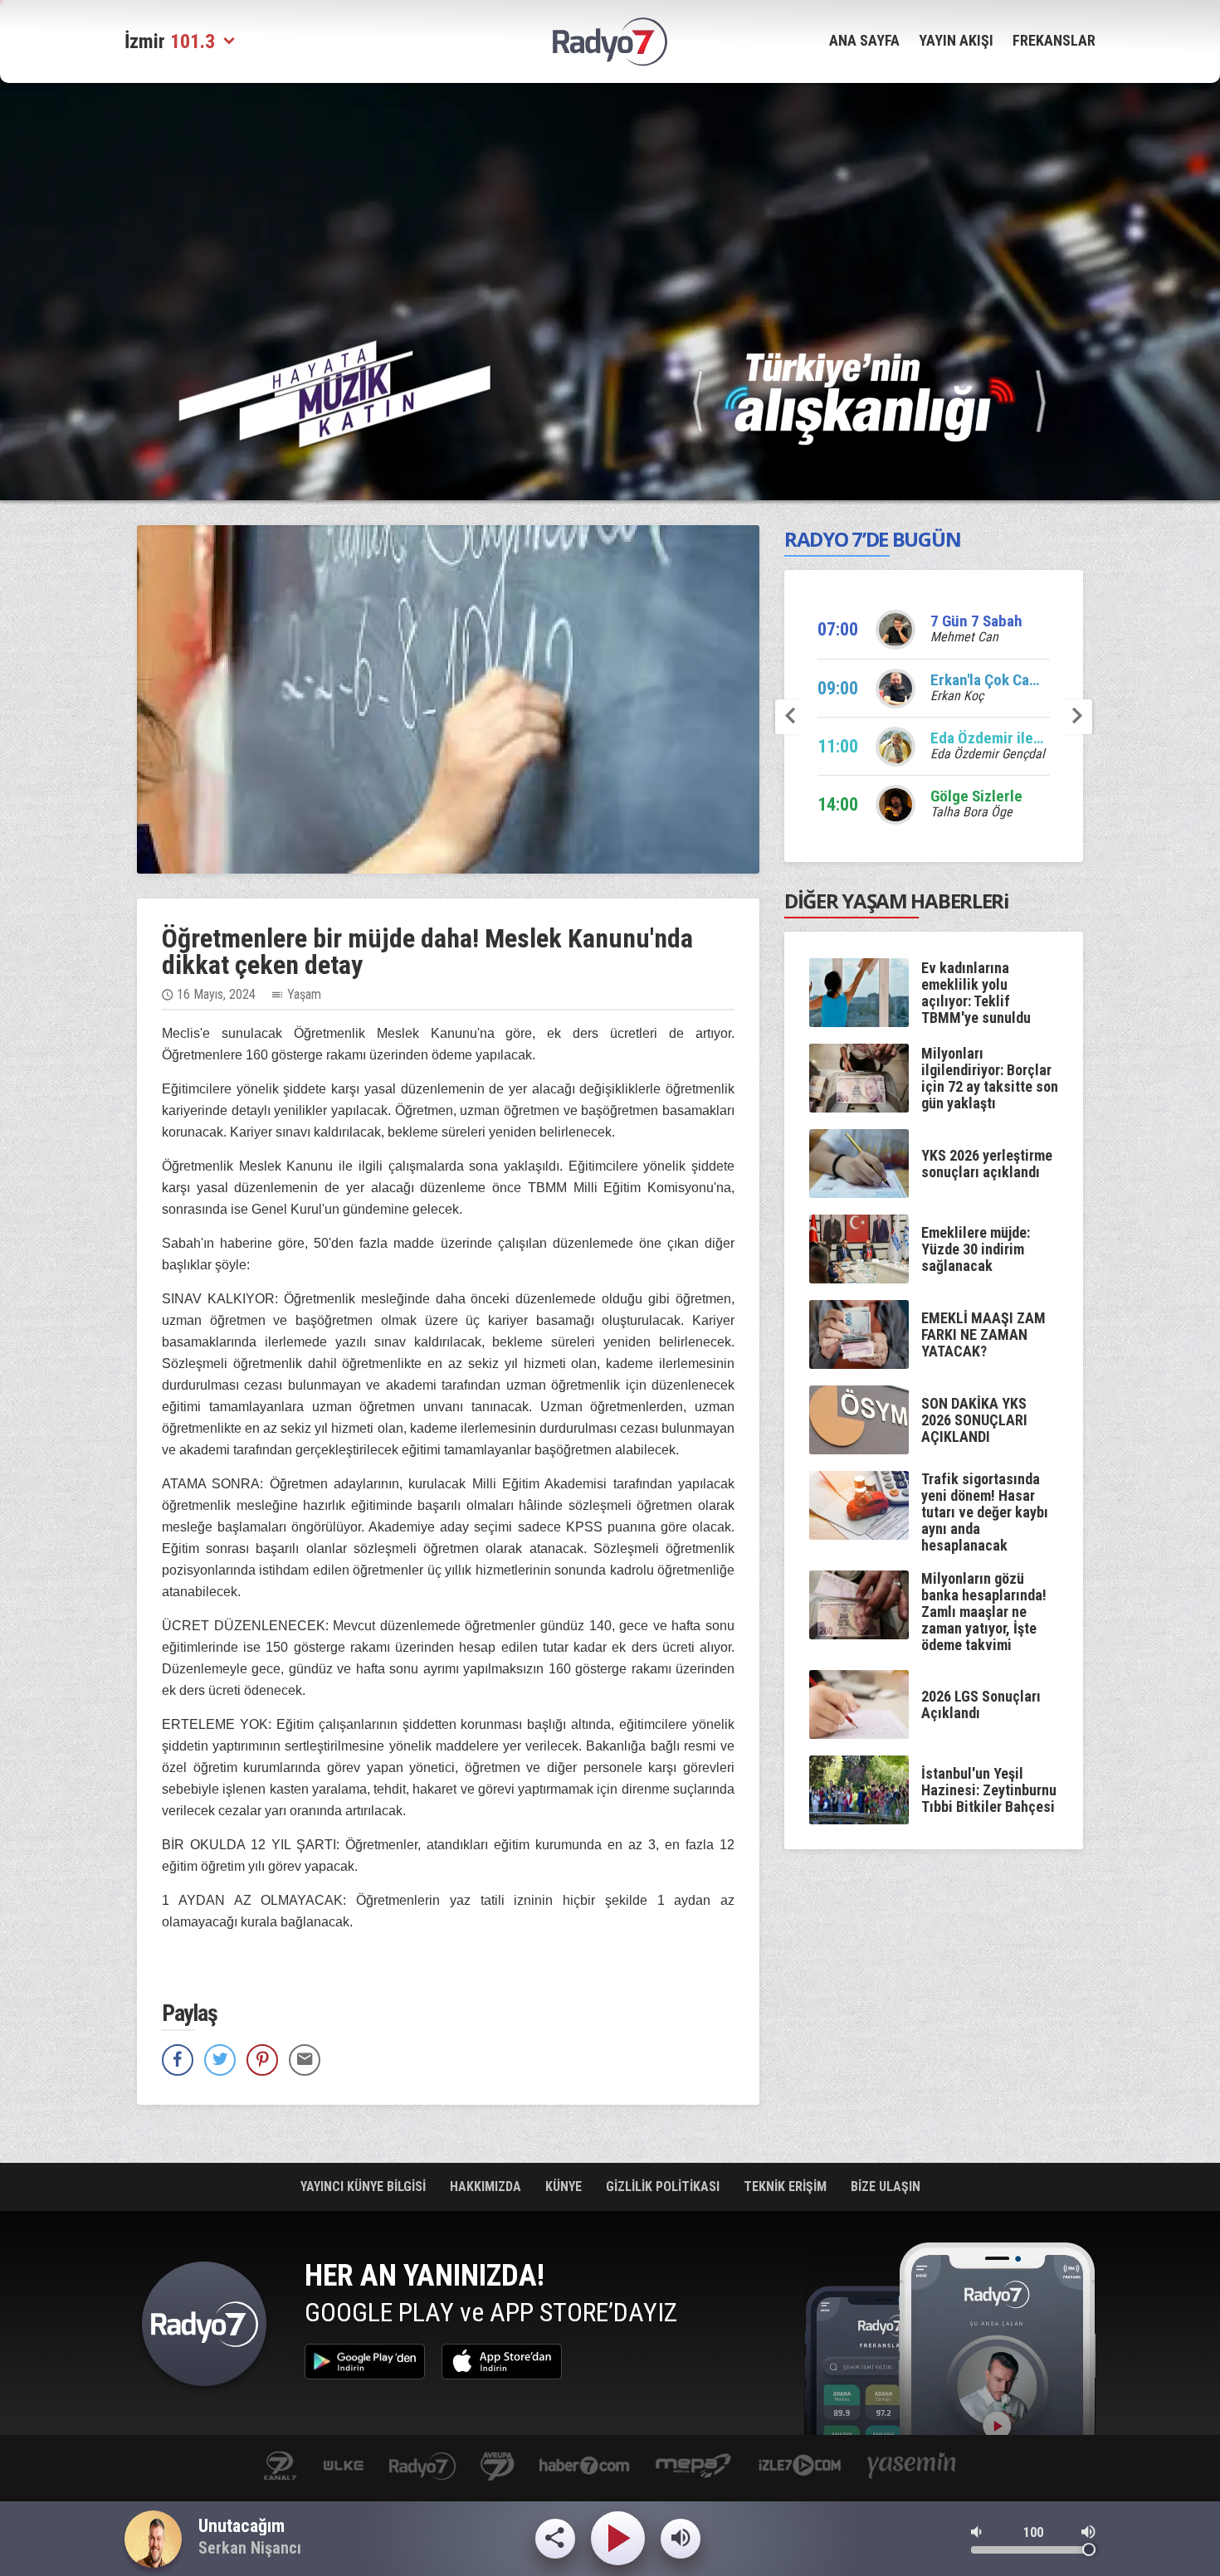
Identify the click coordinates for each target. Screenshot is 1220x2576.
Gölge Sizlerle (976, 796)
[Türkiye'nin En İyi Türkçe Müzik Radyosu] (869, 398)
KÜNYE (565, 2186)
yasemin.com (912, 2467)
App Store (502, 2362)
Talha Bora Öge (971, 812)
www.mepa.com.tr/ (693, 2467)
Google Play (365, 2362)
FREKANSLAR (1054, 40)
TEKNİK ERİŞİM (787, 2186)
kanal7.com (280, 2467)
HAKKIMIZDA (487, 2186)
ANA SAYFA (864, 40)
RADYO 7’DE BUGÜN (872, 539)
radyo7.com (422, 2467)
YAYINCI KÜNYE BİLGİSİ (365, 2186)
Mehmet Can (964, 637)
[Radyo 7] (610, 42)
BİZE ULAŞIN (886, 2186)
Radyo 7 (204, 2328)
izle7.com (800, 2467)
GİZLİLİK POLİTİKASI (664, 2186)
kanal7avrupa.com (498, 2467)
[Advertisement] (1166, 348)
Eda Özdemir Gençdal (988, 754)
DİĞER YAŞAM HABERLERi (897, 901)
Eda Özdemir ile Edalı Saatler (1025, 738)
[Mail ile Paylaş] (305, 2060)
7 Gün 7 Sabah (976, 621)
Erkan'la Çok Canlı (988, 680)
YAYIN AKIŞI (956, 40)
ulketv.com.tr (344, 2467)
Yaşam (304, 994)
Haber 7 (585, 2467)
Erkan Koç (957, 696)
